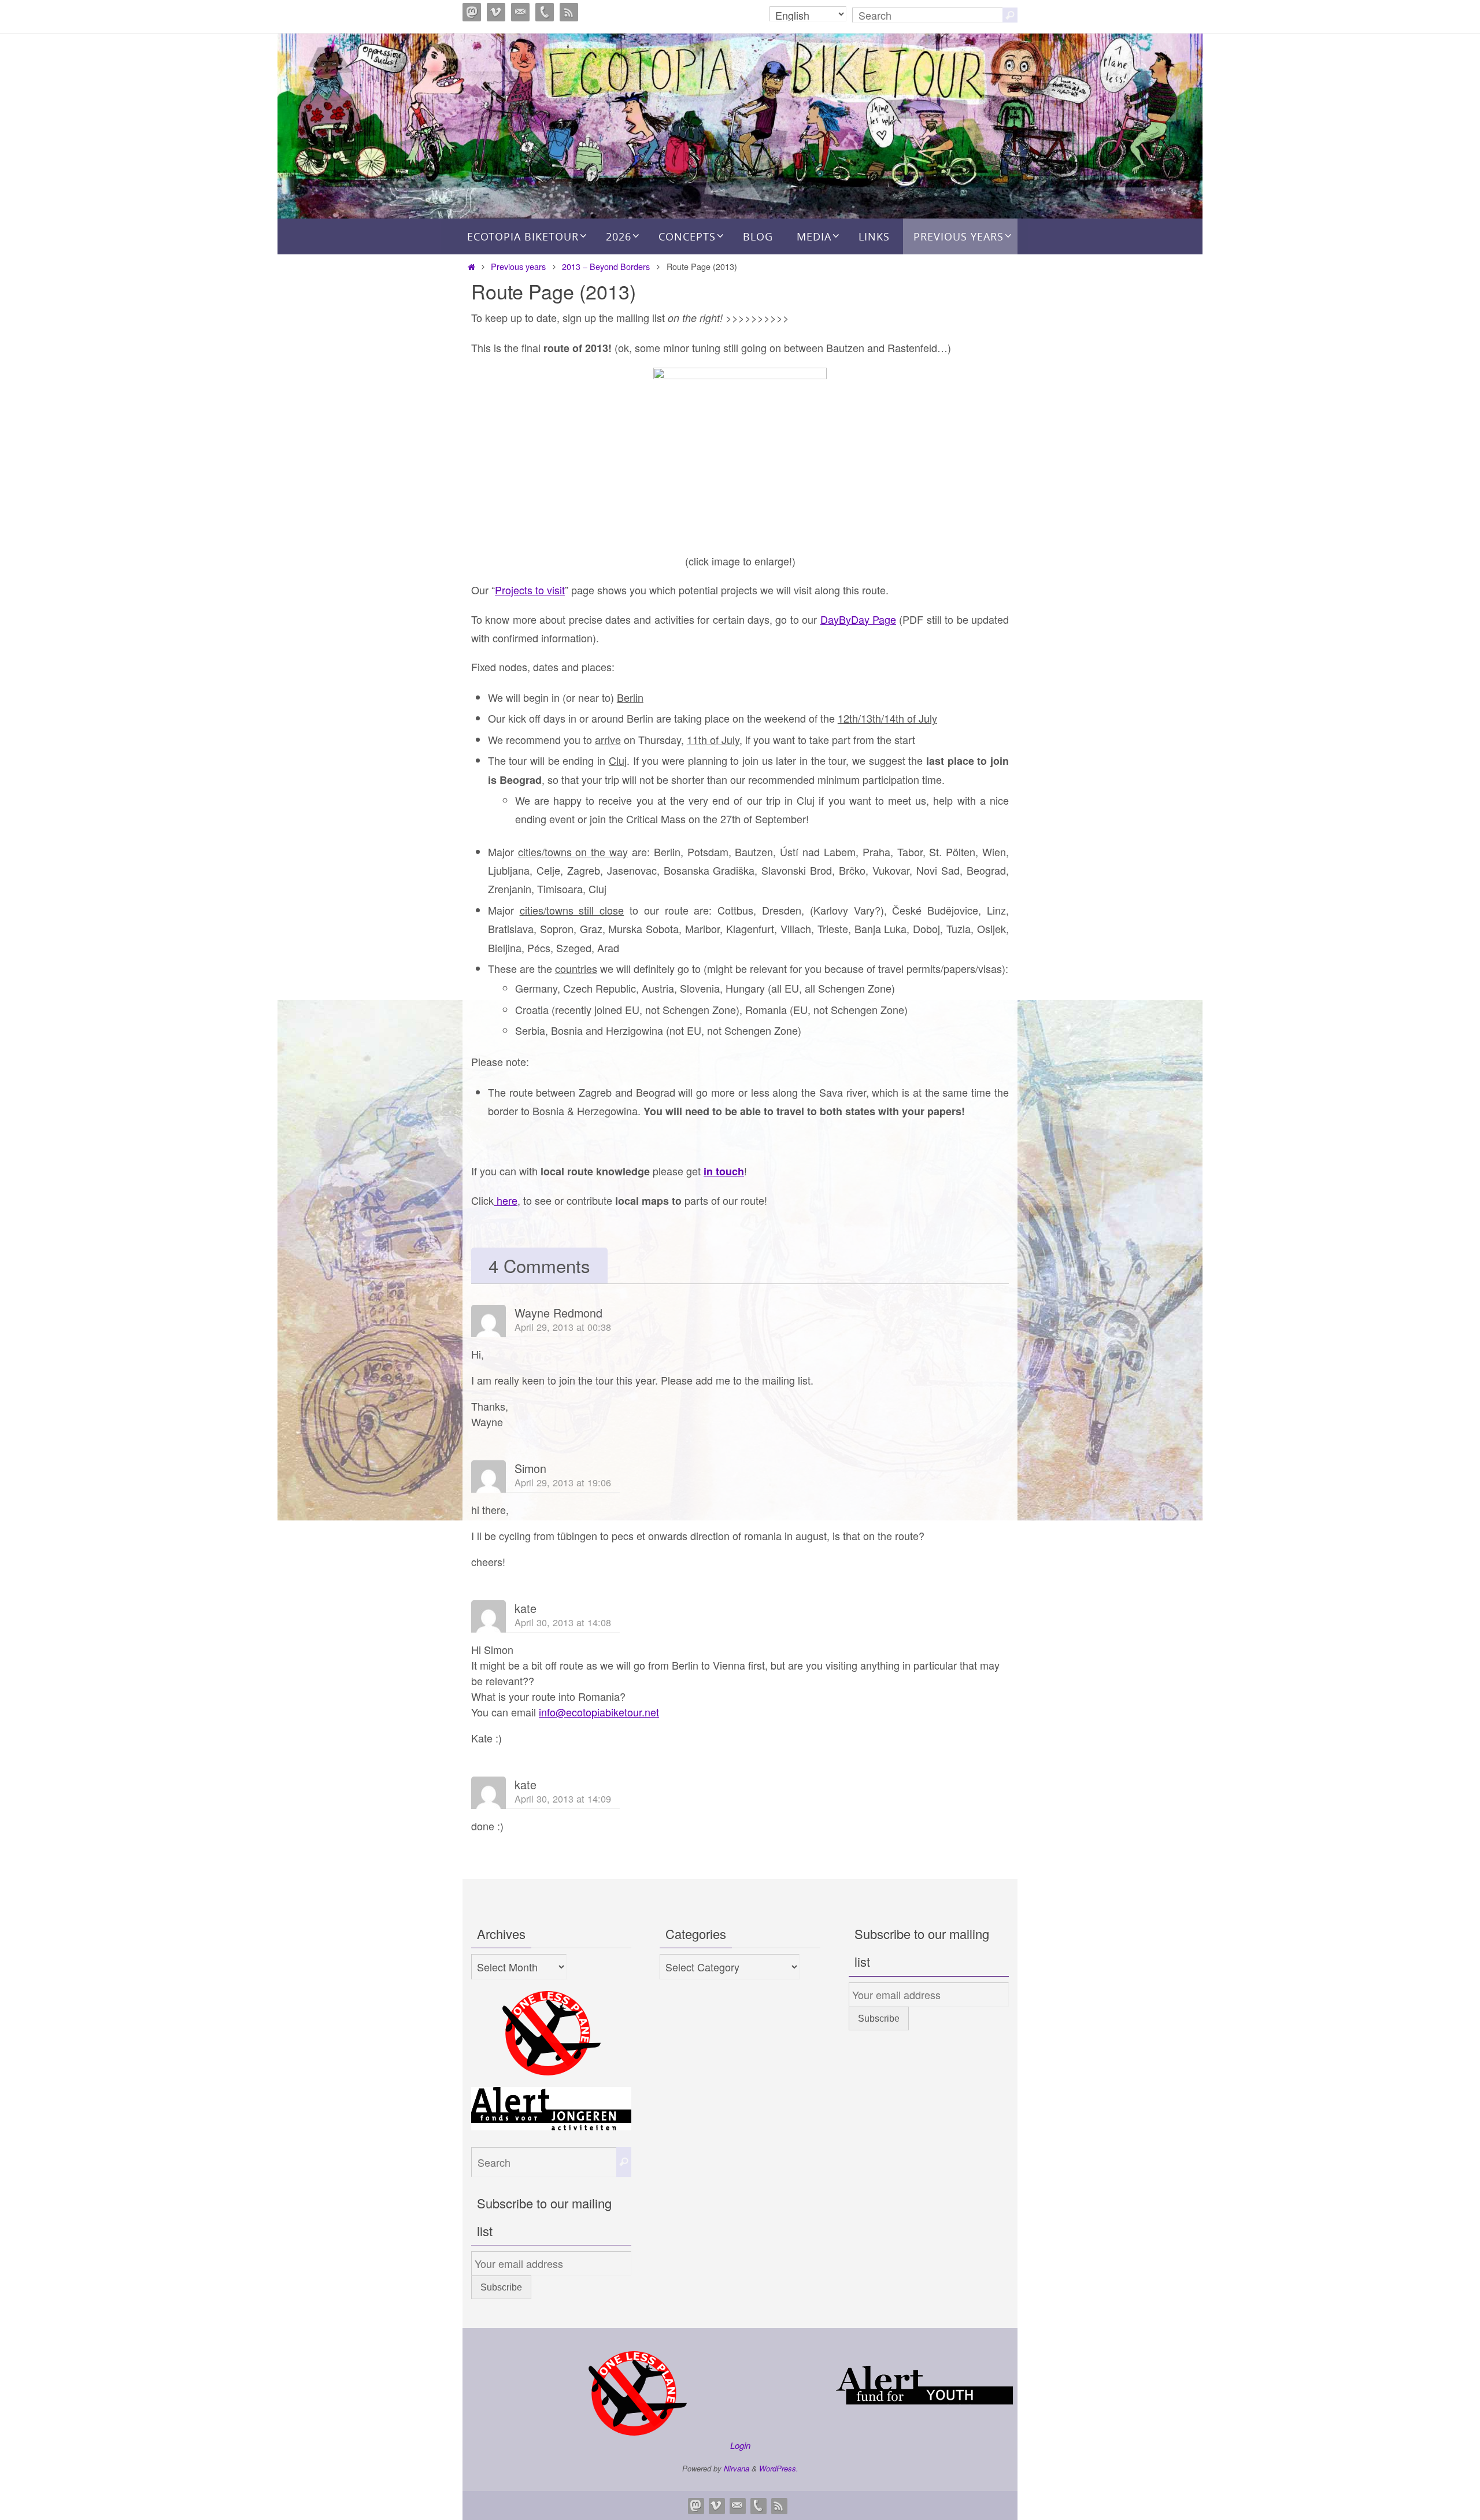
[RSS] (569, 12)
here (506, 1200)
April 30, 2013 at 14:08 (563, 1622)
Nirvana (737, 2468)
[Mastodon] (472, 12)
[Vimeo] (496, 12)
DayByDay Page (858, 619)
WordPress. (779, 2468)
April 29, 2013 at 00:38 (563, 1327)
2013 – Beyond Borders (606, 266)
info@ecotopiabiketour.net (599, 1712)
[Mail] (520, 12)
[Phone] (545, 12)
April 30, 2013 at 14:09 (563, 1799)
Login (740, 2445)
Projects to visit (530, 590)
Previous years (518, 266)
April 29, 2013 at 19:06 (563, 1482)
